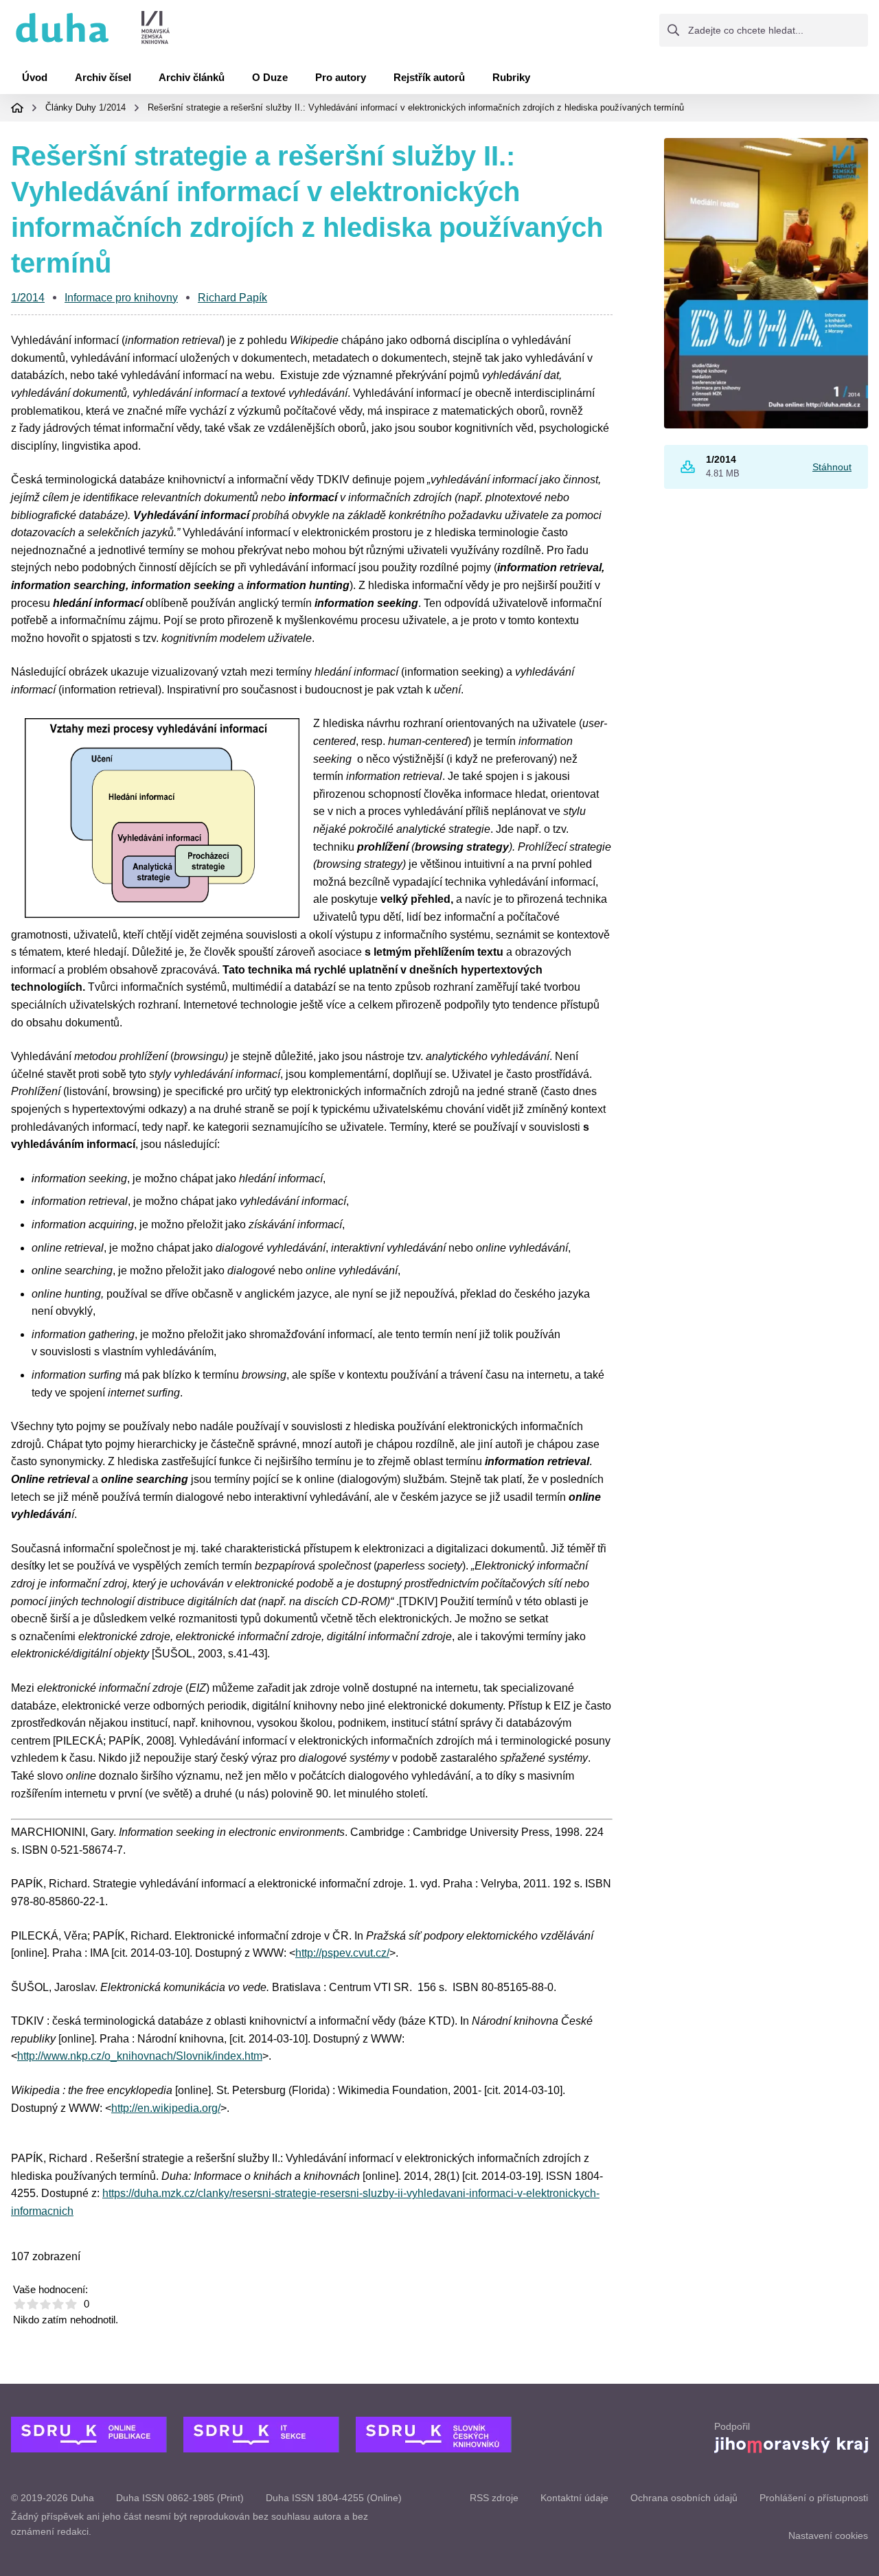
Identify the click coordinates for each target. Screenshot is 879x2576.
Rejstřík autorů (429, 77)
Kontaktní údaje (574, 2498)
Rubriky (511, 77)
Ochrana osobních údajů (684, 2498)
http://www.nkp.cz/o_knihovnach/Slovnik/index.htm (140, 2056)
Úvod (35, 77)
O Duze (270, 77)
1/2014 (112, 107)
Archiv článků (192, 77)
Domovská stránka (17, 108)
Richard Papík (232, 298)
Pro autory (341, 77)
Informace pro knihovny (121, 298)
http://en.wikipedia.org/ (166, 2108)
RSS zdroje (494, 2498)
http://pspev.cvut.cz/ (342, 1953)
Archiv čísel (103, 77)
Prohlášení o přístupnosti (814, 2498)
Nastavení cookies (828, 2535)
